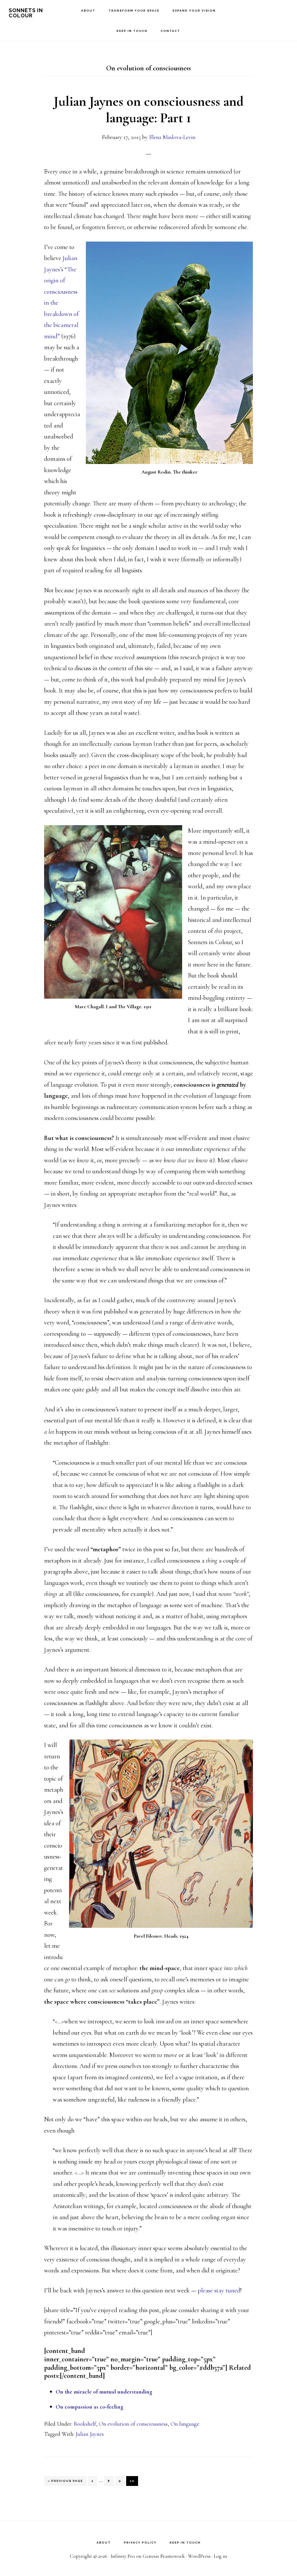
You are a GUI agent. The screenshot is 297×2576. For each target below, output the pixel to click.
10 (134, 2481)
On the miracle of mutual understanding (104, 2392)
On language (185, 2424)
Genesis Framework (164, 2556)
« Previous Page (65, 2482)
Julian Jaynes (90, 2434)
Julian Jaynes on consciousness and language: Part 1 (149, 110)
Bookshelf (85, 2424)
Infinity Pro (123, 2556)
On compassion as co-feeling (89, 2407)
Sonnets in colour (26, 13)
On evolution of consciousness (133, 2424)
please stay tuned (219, 2290)
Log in (220, 2556)
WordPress (199, 2556)
